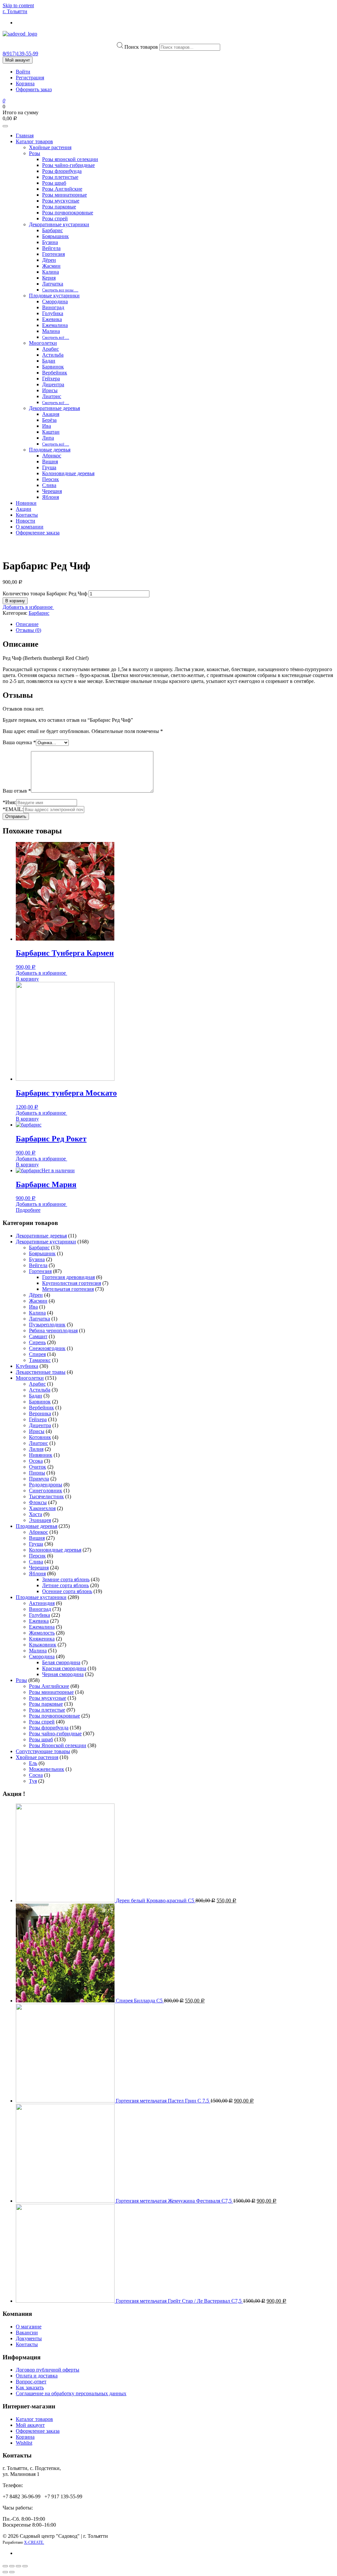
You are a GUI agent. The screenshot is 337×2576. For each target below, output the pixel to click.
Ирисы (50, 390)
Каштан (51, 432)
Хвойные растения (50, 147)
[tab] (175, 624)
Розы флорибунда (62, 171)
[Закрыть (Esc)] (5, 2566)
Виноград (53, 307)
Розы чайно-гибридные (68, 165)
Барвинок (53, 367)
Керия (49, 278)
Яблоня (51, 497)
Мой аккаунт (18, 60)
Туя (33, 1781)
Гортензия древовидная (68, 1277)
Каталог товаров (34, 141)
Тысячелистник (46, 1496)
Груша (49, 467)
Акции (24, 509)
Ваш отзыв (17, 791)
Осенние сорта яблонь (67, 1591)
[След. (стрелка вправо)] (12, 2572)
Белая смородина (61, 1662)
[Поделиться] (12, 2566)
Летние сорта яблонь (65, 1585)
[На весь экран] (18, 2566)
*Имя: (9, 802)
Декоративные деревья (54, 408)
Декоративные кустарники (59, 224)
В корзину (15, 601)
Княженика (42, 1639)
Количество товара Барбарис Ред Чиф (45, 594)
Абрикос (52, 456)
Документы (29, 2338)
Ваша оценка (19, 742)
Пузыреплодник (47, 1325)
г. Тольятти (15, 11)
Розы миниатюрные (65, 195)
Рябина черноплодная (53, 1330)
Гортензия (53, 254)
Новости (26, 521)
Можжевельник (47, 1769)
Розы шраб (54, 183)
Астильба (53, 355)
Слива (49, 485)
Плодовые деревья (50, 450)
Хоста (36, 1514)
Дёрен (49, 260)
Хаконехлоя (42, 1508)
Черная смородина (63, 1674)
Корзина (25, 83)
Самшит (38, 1336)
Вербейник (55, 373)
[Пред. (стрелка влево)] (5, 2572)
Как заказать (30, 2387)
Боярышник (55, 236)
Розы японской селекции (70, 159)
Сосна (36, 1775)
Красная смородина (64, 1668)
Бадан (49, 361)
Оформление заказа (38, 533)
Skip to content (18, 5)
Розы (35, 153)
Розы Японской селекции (58, 1745)
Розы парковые (59, 207)
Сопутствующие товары (43, 1751)
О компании (30, 527)
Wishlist (24, 2443)
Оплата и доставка (37, 2376)
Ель (33, 1763)
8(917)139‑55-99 (20, 54)
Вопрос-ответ (31, 2382)
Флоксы (38, 1502)
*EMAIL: (13, 809)
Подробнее (28, 1210)
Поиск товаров (141, 47)
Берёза (49, 420)
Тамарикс (40, 1360)
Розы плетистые (60, 177)
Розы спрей (55, 218)
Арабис (51, 349)
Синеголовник (46, 1491)
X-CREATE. (34, 2542)
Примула (39, 1479)
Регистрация (30, 78)
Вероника (40, 1413)
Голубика (53, 313)
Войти (23, 72)
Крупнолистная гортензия (72, 1283)
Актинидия (42, 1603)
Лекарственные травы (41, 1372)
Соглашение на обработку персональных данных (71, 2393)
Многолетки (43, 343)
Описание (27, 624)
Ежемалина (55, 325)
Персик (51, 479)
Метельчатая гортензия (68, 1289)
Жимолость (42, 1633)
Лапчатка (53, 284)
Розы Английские (62, 189)
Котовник (40, 1437)
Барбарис (52, 230)
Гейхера (51, 379)
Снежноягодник (47, 1348)
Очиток (38, 1467)
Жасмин (51, 266)
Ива (47, 426)
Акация (51, 414)
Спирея (37, 1354)
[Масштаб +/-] (25, 2566)
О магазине (29, 2327)
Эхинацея (40, 1520)
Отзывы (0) (28, 630)
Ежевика (52, 319)
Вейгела (51, 248)
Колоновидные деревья (68, 473)
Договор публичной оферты (48, 2370)
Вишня (50, 461)
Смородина (55, 301)
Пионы (37, 1473)
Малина (51, 331)
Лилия (36, 1449)
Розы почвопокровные (68, 213)
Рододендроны (46, 1485)
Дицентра (53, 384)
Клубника (27, 1366)
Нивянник (41, 1455)
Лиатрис (52, 396)
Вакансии (27, 2332)
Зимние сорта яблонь (66, 1579)
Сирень (37, 1342)
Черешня (52, 491)
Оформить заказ (34, 89)
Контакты (27, 515)
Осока (36, 1461)
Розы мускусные (61, 201)
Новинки (26, 503)
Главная (25, 136)
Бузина (50, 242)
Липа (48, 438)
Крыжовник (43, 1645)
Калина (51, 272)
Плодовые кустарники (54, 296)
